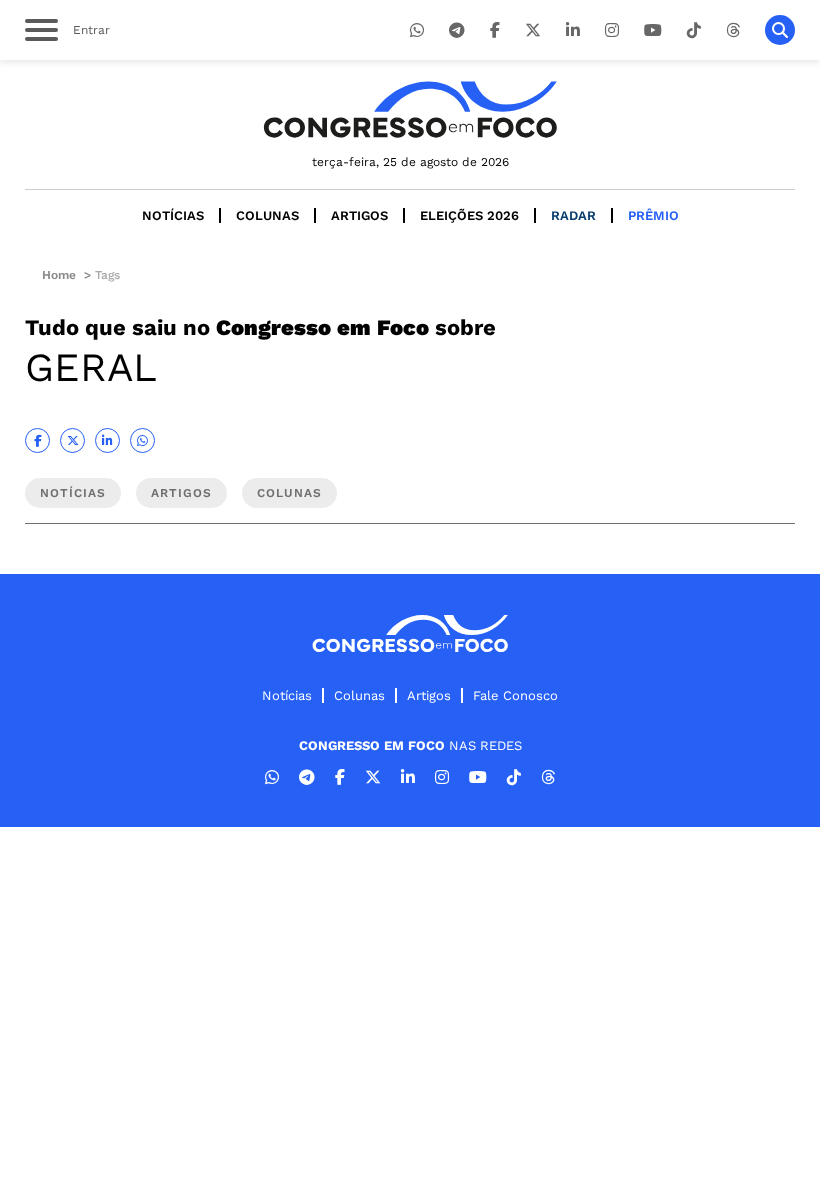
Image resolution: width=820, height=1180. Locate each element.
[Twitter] (533, 30)
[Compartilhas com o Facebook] (37, 440)
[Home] (410, 109)
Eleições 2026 (469, 215)
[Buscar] (780, 30)
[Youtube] (653, 30)
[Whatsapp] (417, 30)
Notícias (173, 215)
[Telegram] (457, 30)
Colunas (267, 215)
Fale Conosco (515, 695)
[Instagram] (612, 30)
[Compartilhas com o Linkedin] (107, 440)
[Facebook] (495, 30)
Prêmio (653, 215)
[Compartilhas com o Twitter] (72, 440)
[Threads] (733, 30)
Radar (573, 215)
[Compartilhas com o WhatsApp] (142, 440)
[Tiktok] (694, 30)
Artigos (359, 215)
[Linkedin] (573, 30)
